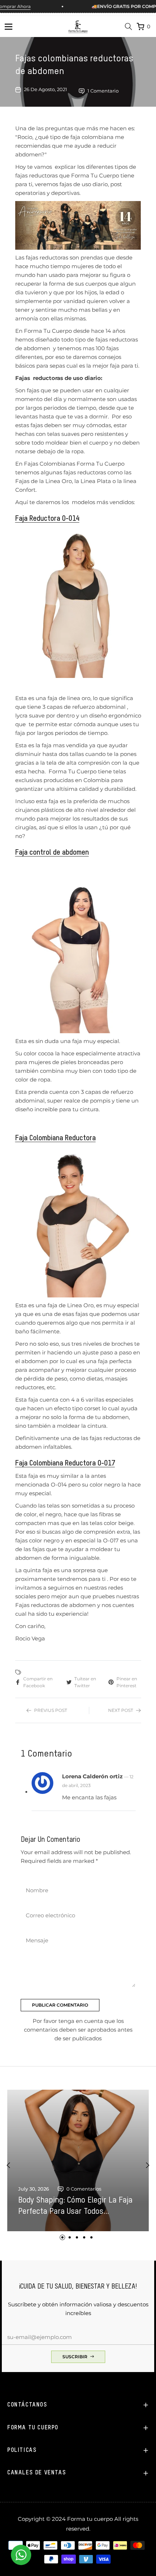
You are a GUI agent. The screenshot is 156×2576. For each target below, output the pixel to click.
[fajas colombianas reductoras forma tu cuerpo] (78, 602)
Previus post (51, 1710)
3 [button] (77, 2237)
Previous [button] (8, 2165)
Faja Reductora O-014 (47, 519)
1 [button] (62, 2237)
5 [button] (91, 2237)
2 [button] (70, 2237)
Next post (121, 1710)
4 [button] (84, 2237)
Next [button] (148, 2165)
